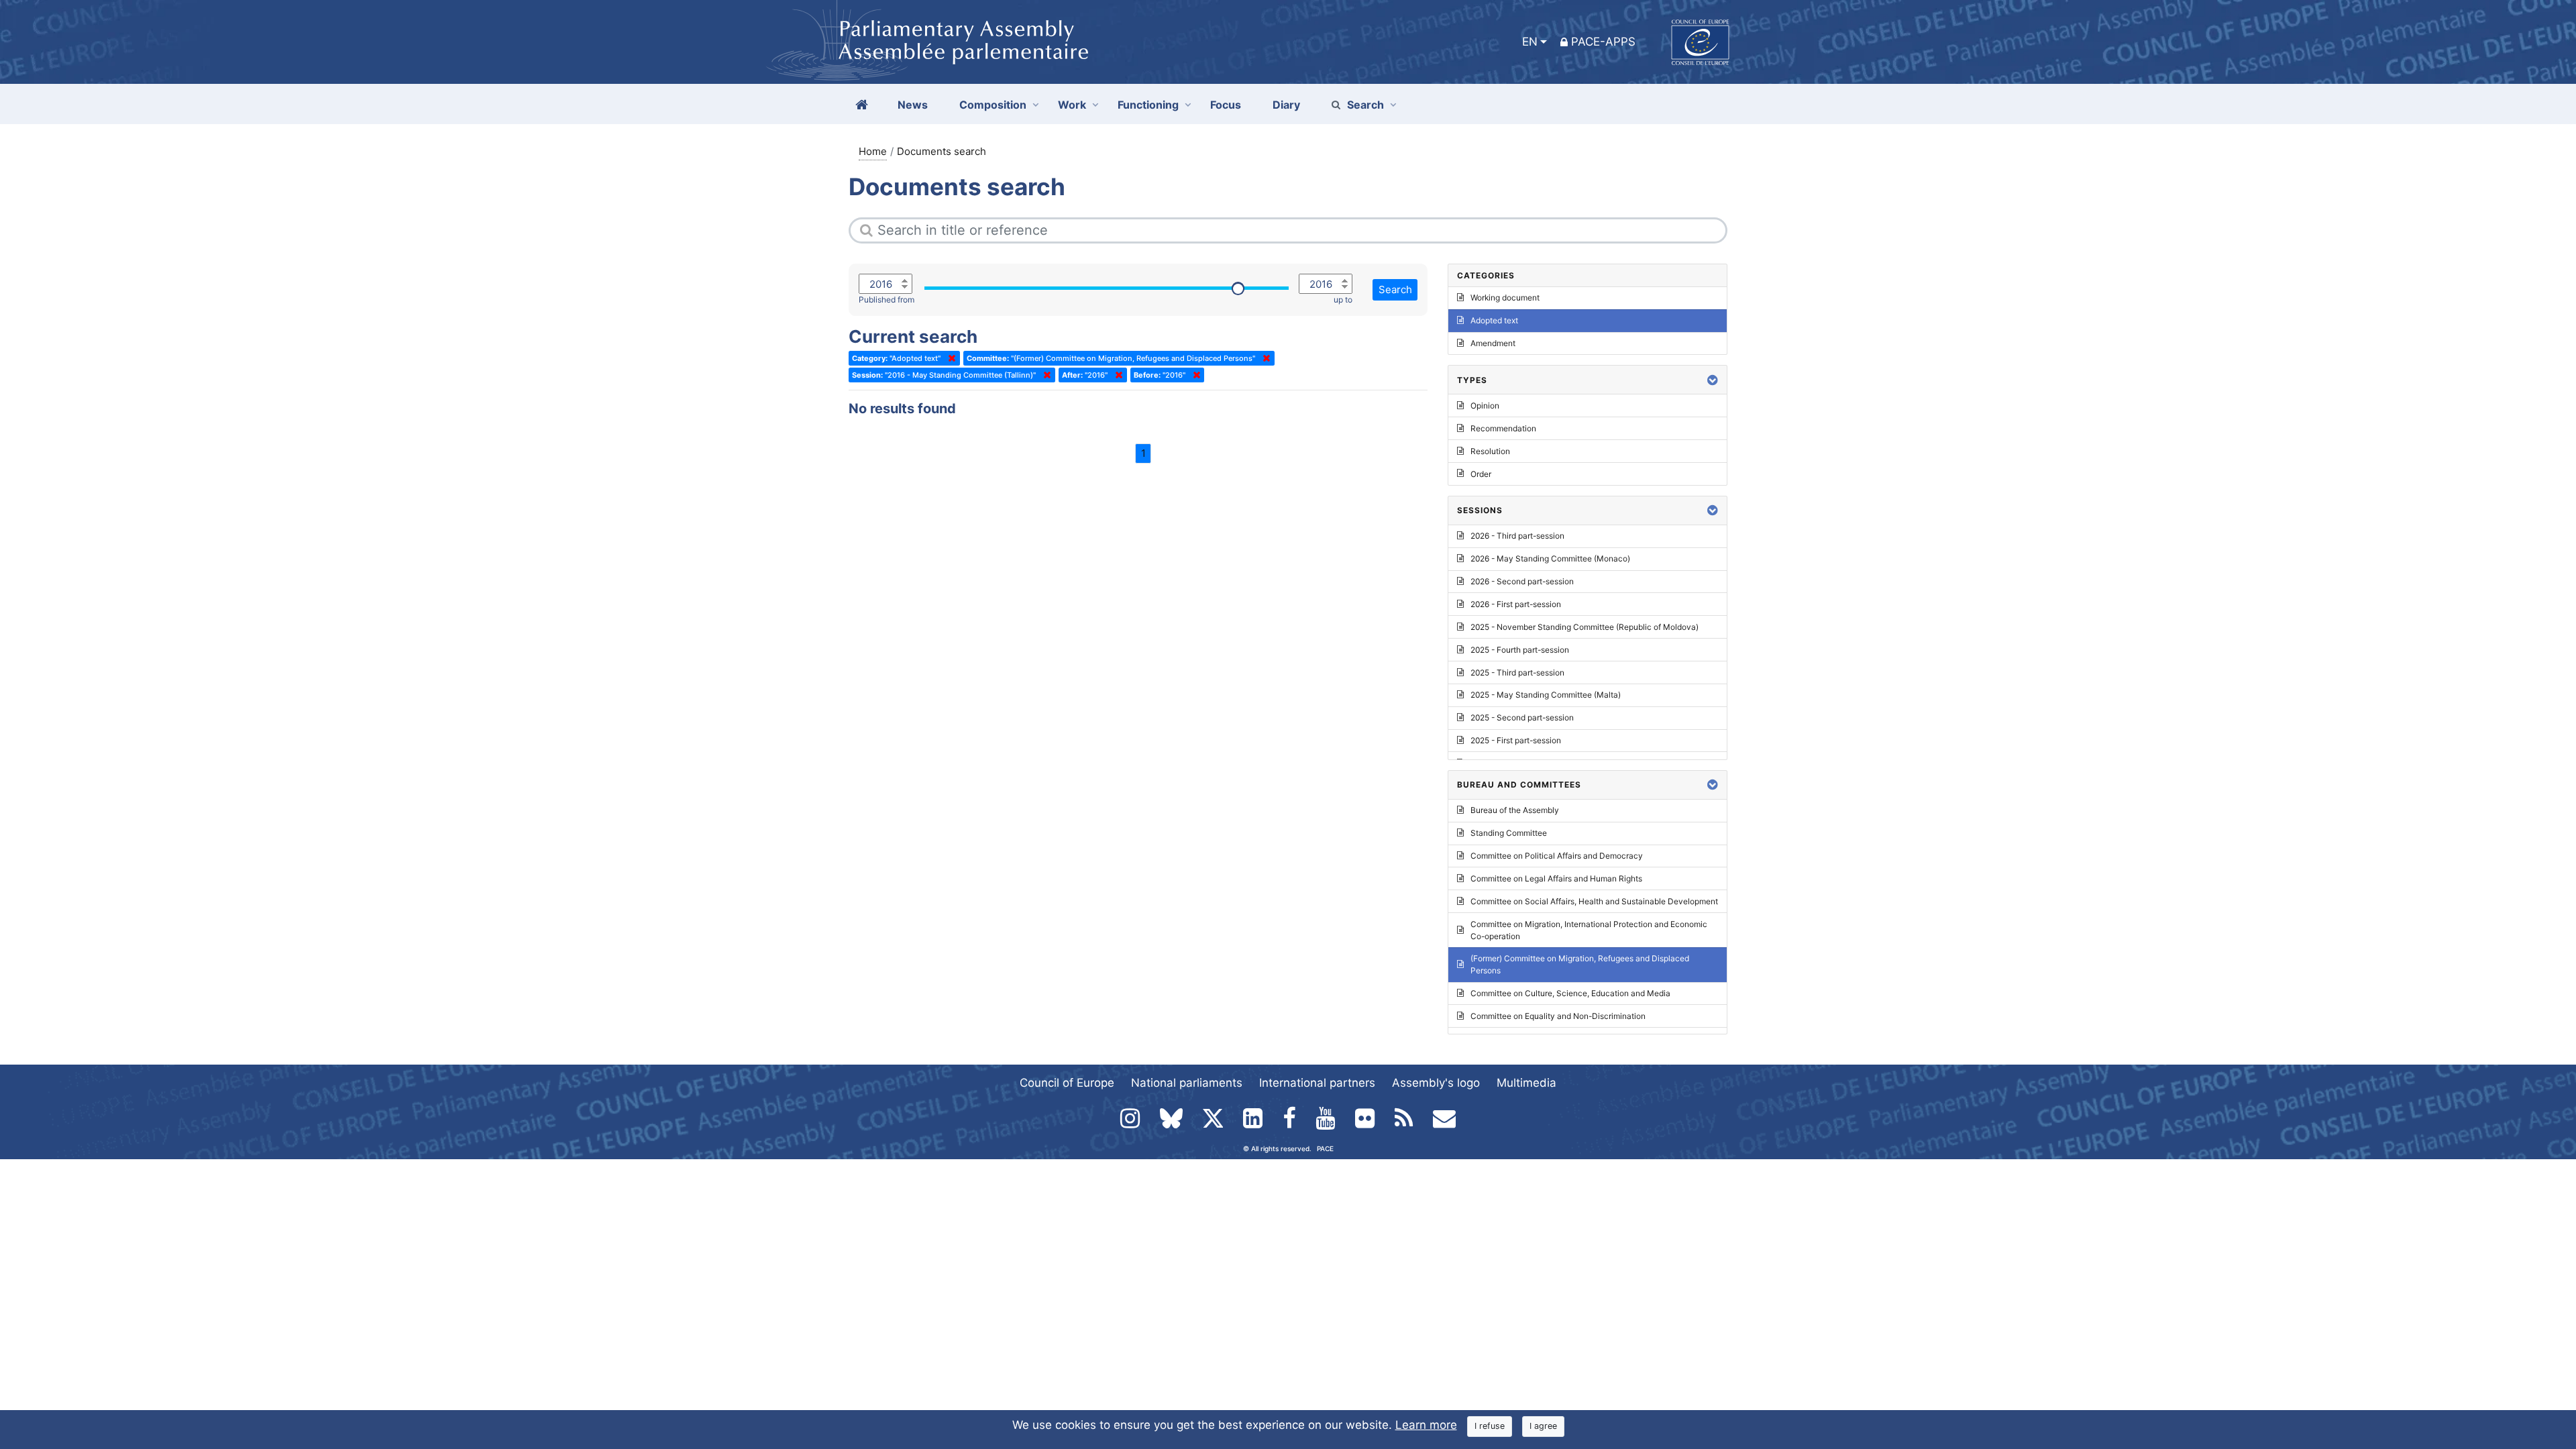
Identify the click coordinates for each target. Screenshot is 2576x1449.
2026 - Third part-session (1517, 536)
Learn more (1426, 1425)
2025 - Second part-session (1522, 717)
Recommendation (1503, 428)
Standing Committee (1509, 833)
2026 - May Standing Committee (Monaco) (1550, 558)
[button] (1713, 380)
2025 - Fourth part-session (1520, 650)
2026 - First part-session (1516, 604)
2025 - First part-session (1516, 740)
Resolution (1490, 451)
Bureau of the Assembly (1515, 810)
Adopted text (1494, 320)
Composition (993, 105)
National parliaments (1187, 1083)
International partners (1317, 1083)
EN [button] (1530, 42)
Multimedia (1526, 1083)
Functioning (1148, 105)
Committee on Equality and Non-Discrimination (1558, 1016)
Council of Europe (1067, 1083)
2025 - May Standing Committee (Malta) (1546, 695)
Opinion (1485, 406)
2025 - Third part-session (1517, 673)
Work (1072, 105)
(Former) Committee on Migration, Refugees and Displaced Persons (1580, 964)
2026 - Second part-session (1522, 581)
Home (873, 151)
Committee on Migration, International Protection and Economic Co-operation (1589, 930)
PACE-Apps (1603, 42)
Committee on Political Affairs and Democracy (1557, 856)
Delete (949, 358)
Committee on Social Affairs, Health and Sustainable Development (1594, 901)
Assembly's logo (1436, 1083)
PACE (1325, 1148)
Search (1365, 105)
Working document (1505, 298)
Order (1481, 474)
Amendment (1493, 343)
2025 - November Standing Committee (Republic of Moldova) (1585, 627)
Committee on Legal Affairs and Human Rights (1556, 878)
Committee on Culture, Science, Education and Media (1570, 993)
